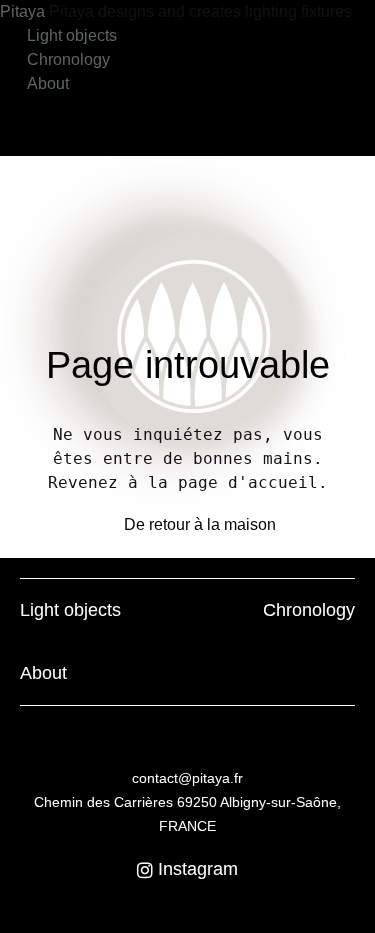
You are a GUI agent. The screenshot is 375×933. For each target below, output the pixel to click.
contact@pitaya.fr (187, 778)
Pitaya (24, 11)
